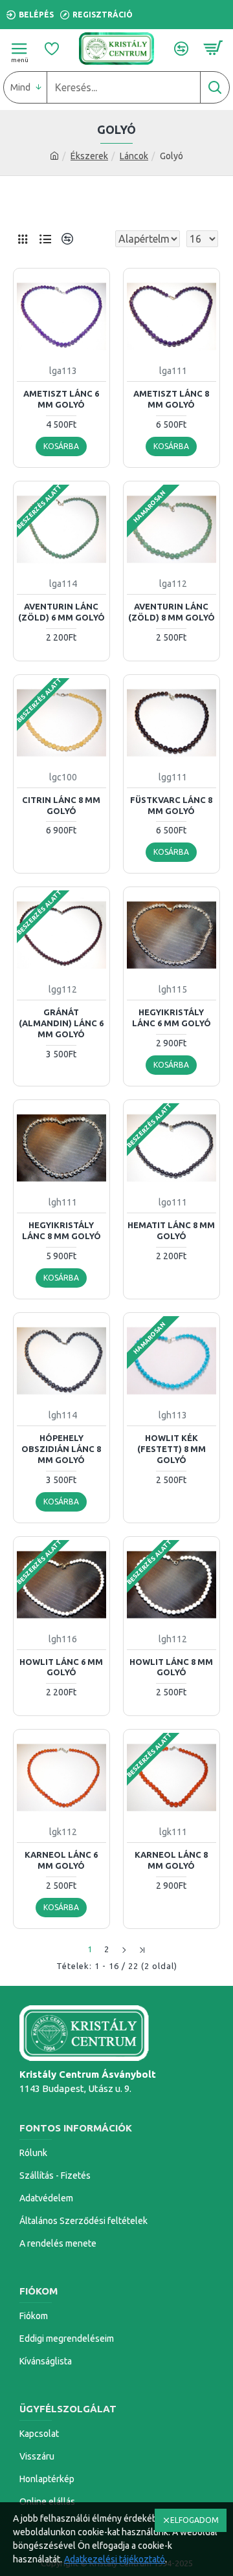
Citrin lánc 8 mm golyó (61, 805)
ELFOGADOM (194, 2520)
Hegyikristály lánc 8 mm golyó (61, 1230)
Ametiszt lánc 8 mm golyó (171, 399)
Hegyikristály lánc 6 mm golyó (172, 1018)
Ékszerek (89, 156)
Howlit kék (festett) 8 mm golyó (172, 1449)
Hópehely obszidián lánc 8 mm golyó (61, 1449)
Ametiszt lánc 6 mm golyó (61, 399)
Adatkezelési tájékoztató (115, 2559)
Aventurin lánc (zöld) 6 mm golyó (61, 612)
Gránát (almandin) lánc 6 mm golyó (61, 1023)
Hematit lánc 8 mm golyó (171, 1230)
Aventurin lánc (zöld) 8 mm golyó (172, 612)
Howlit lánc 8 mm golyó (171, 1667)
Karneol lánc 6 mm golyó (61, 1860)
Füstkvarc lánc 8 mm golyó (171, 805)
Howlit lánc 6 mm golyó (61, 1667)
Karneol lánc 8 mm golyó (171, 1860)
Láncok (134, 156)
